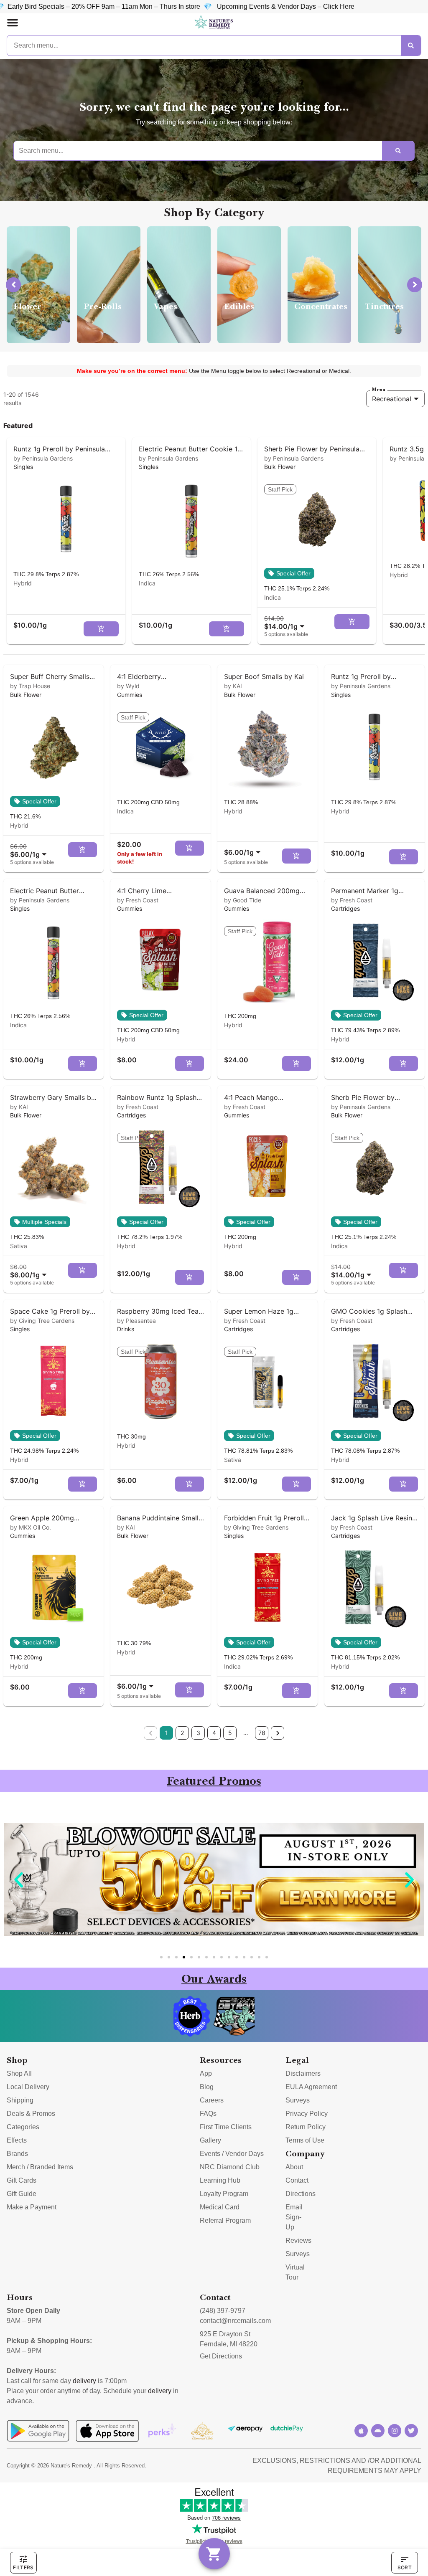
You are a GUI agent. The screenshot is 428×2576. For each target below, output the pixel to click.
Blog (207, 2087)
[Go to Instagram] (395, 2431)
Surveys (298, 2100)
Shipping (20, 2100)
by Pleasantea (136, 1321)
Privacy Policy (307, 2114)
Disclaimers (303, 2073)
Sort (405, 2567)
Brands (17, 2154)
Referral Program (225, 2220)
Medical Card (220, 2207)
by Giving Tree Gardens (42, 1321)
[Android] (378, 2431)
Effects (17, 2140)
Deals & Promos (31, 2114)
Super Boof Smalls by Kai (264, 676)
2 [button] (182, 1733)
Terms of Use (305, 2140)
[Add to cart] (101, 629)
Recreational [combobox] (392, 399)
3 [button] (198, 1733)
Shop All (19, 2073)
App (206, 2073)
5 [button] (230, 1733)
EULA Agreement (311, 2087)
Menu (379, 390)
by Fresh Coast (138, 900)
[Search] (411, 46)
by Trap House (30, 686)
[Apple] (361, 2431)
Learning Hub (220, 2180)
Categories (23, 2127)
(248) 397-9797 (223, 2311)
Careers (212, 2100)
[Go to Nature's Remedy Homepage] (214, 23)
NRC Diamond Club (230, 2167)
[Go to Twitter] (411, 2431)
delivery (84, 2381)
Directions (301, 2194)
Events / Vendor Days (232, 2154)
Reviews (298, 2240)
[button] (13, 23)
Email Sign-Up (294, 2217)
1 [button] (167, 1733)
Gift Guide (22, 2194)
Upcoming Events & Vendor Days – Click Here (145, 6)
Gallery (210, 2140)
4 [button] (214, 1733)
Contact (297, 2180)
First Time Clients (226, 2127)
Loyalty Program (224, 2194)
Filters (23, 2567)
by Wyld (128, 686)
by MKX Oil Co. (31, 1527)
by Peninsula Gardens (43, 458)
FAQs (208, 2114)
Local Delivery (28, 2087)
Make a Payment (32, 2207)
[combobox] (286, 622)
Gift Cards (22, 2180)
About (294, 2167)
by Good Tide (243, 900)
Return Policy (306, 2127)
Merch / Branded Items (40, 2167)
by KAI (233, 686)
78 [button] (262, 1733)
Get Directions (221, 2356)
